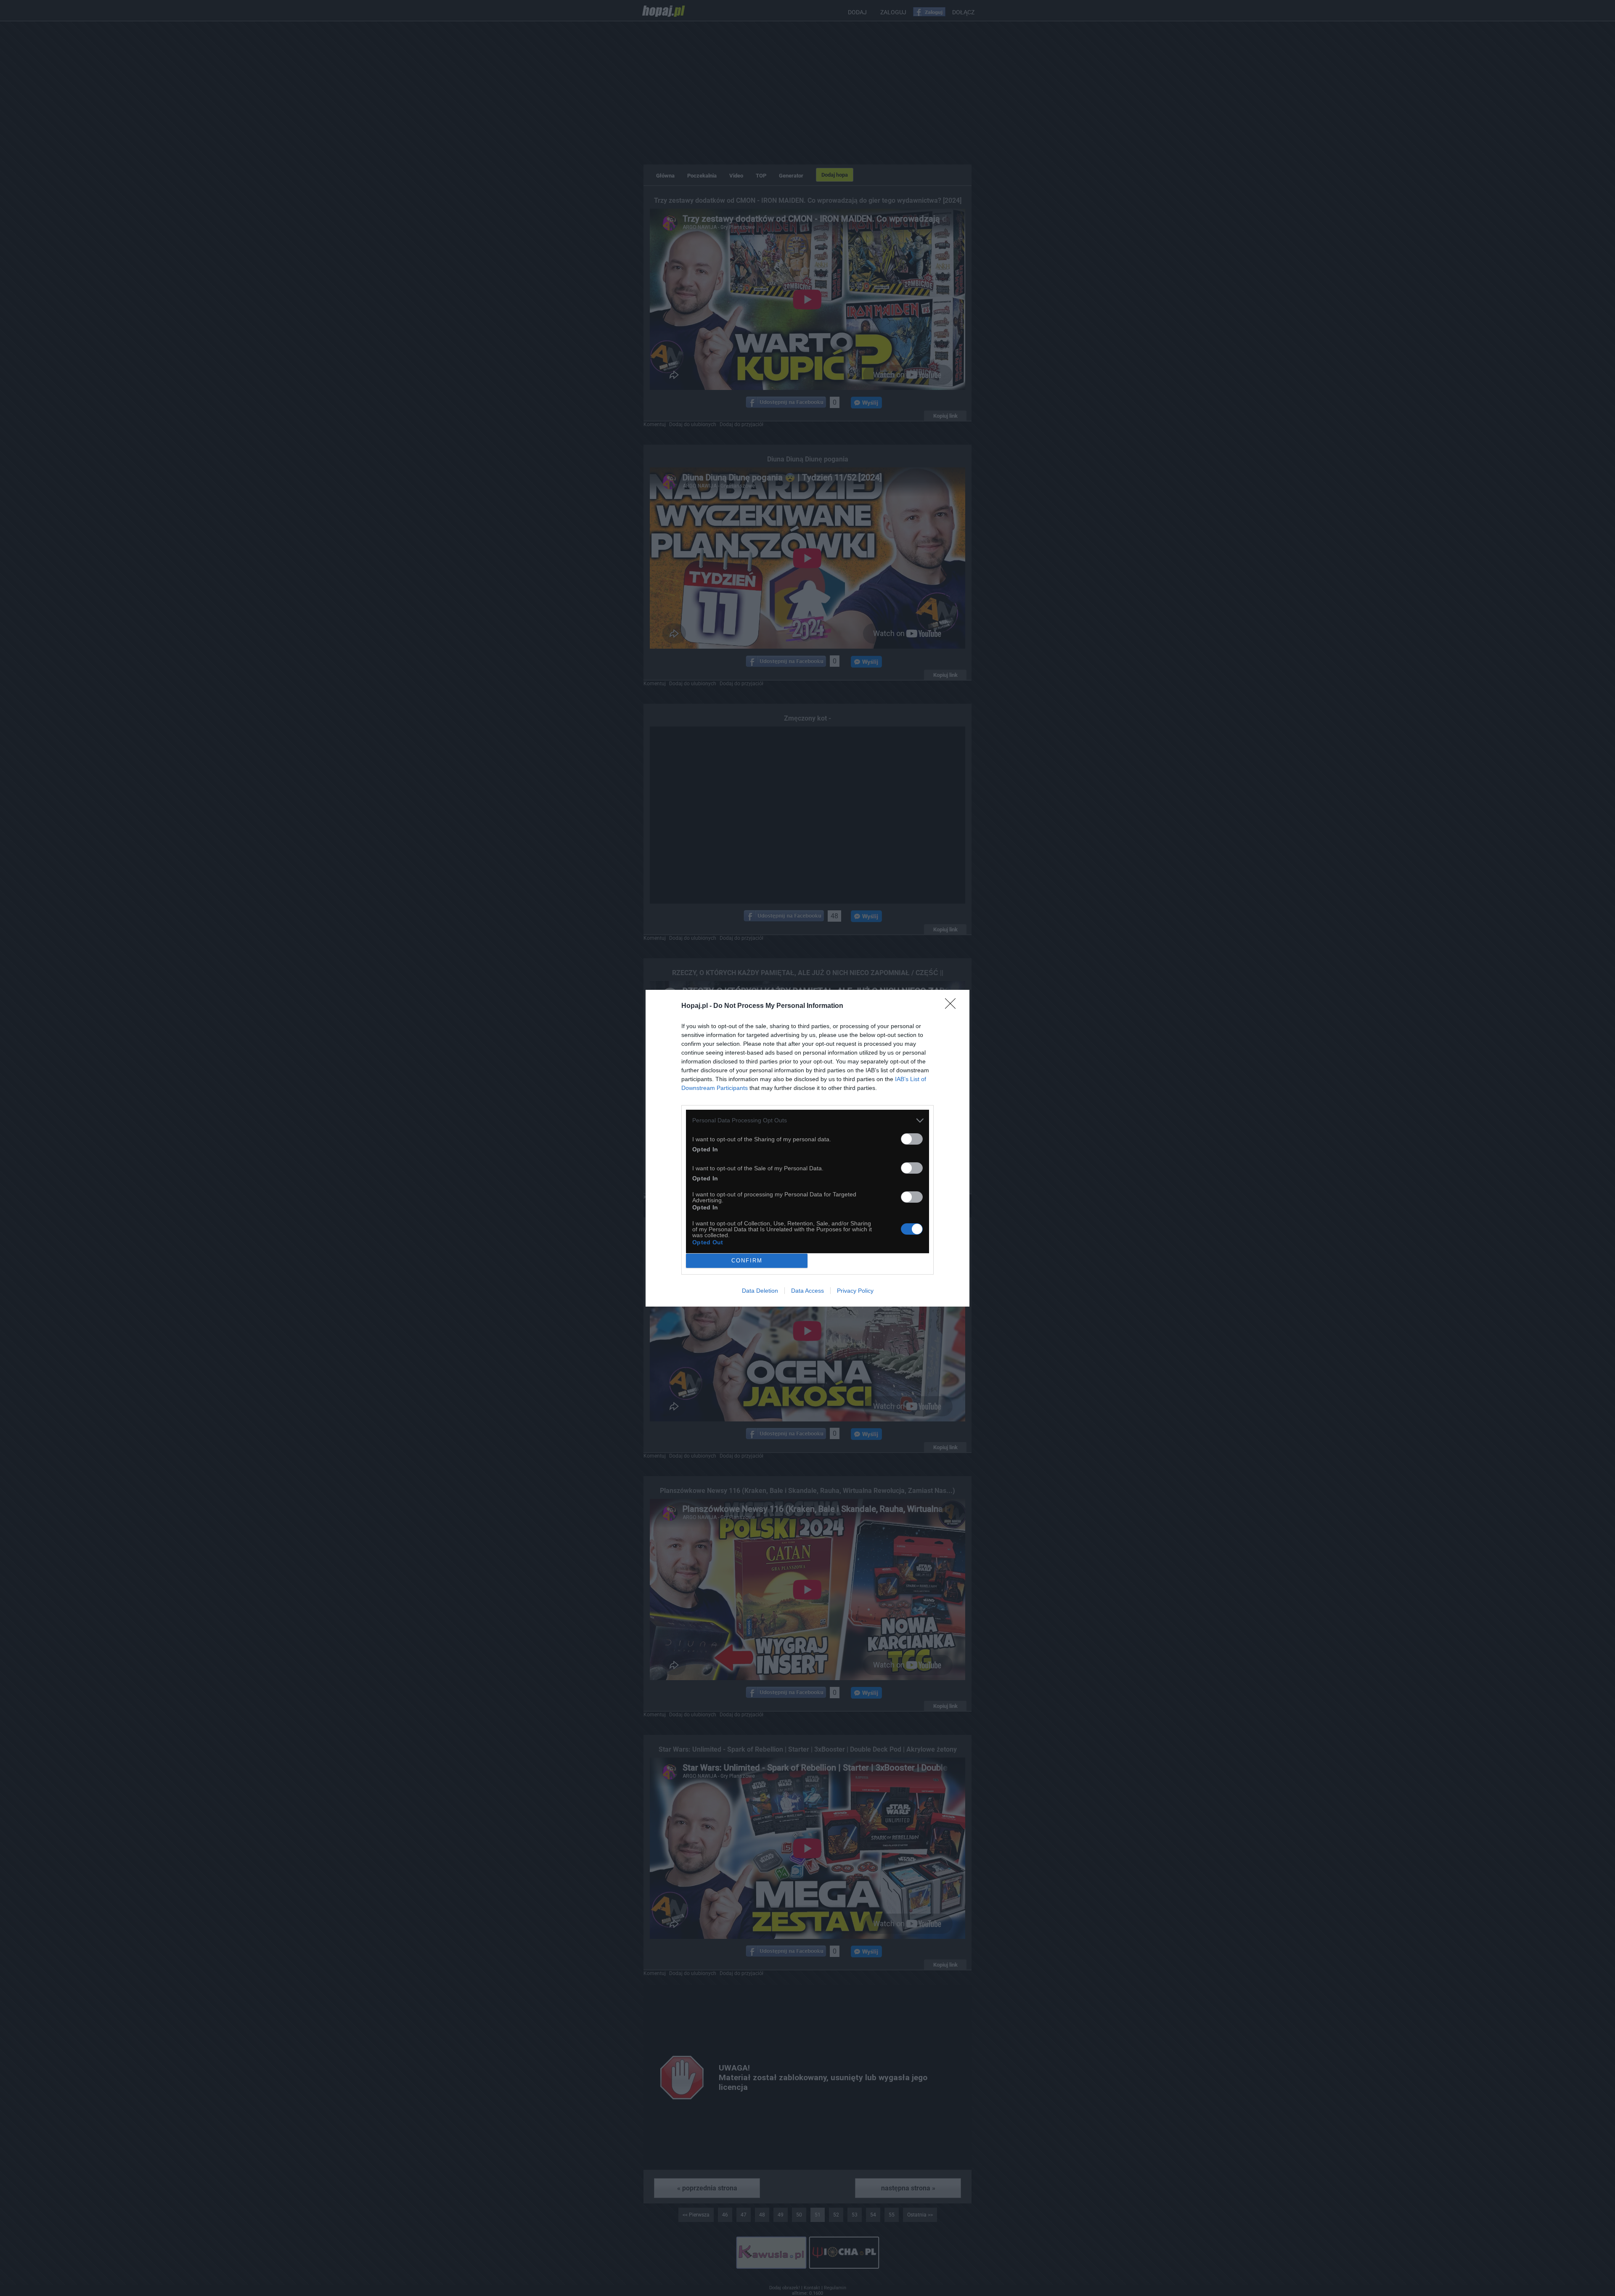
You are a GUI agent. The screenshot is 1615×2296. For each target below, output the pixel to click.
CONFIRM (747, 1261)
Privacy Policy (855, 1291)
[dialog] (807, 1148)
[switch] (912, 1139)
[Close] (953, 1006)
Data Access (807, 1291)
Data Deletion (760, 1291)
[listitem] (807, 1120)
